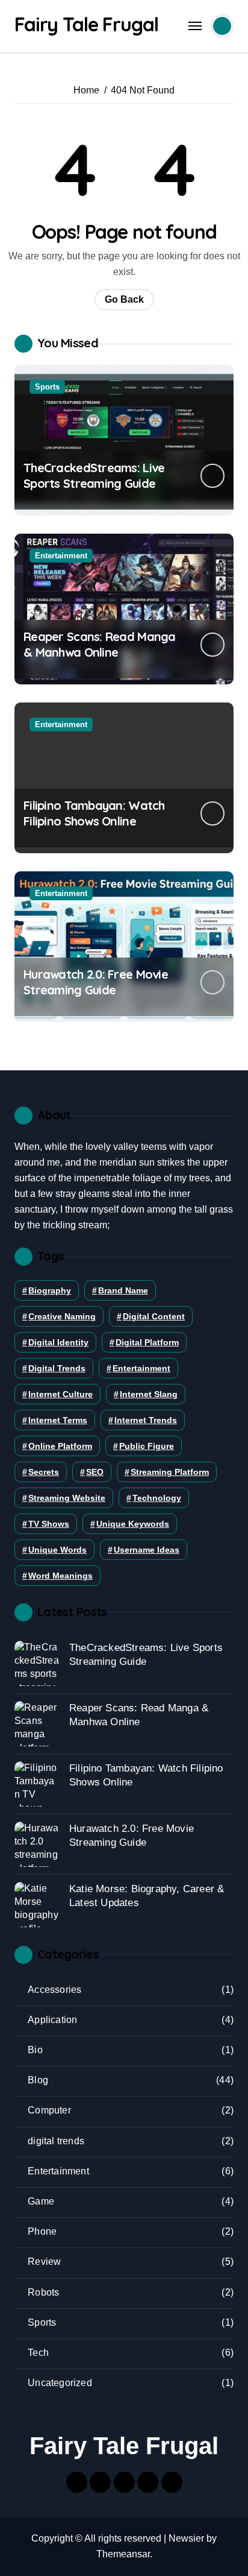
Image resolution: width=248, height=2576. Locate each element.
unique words (57, 1550)
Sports (47, 387)
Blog (38, 2080)
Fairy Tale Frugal (86, 24)
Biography (50, 1290)
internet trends (146, 1420)
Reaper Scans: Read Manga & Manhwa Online (100, 644)
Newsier (186, 2538)
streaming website (67, 1498)
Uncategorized (60, 2383)
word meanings (60, 1576)
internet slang (149, 1394)
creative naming (62, 1316)
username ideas (147, 1550)
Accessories (54, 1990)
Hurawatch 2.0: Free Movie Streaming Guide (96, 982)
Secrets (44, 1472)
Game (41, 2201)
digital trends (57, 1368)
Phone (42, 2231)
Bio (35, 2050)
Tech (38, 2353)
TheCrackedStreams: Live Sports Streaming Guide (94, 475)
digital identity (58, 1342)
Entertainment (61, 556)
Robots (43, 2292)
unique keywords (133, 1524)
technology (157, 1498)
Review (44, 2262)
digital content (154, 1316)
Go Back (124, 299)
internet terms (58, 1420)
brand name (123, 1290)
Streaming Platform (170, 1472)
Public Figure (147, 1446)
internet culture (60, 1394)
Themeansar (123, 2554)
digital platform (147, 1342)
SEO (95, 1472)
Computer (49, 2110)
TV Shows (49, 1524)
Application (52, 2020)
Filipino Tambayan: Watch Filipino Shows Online (94, 813)
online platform (60, 1446)
